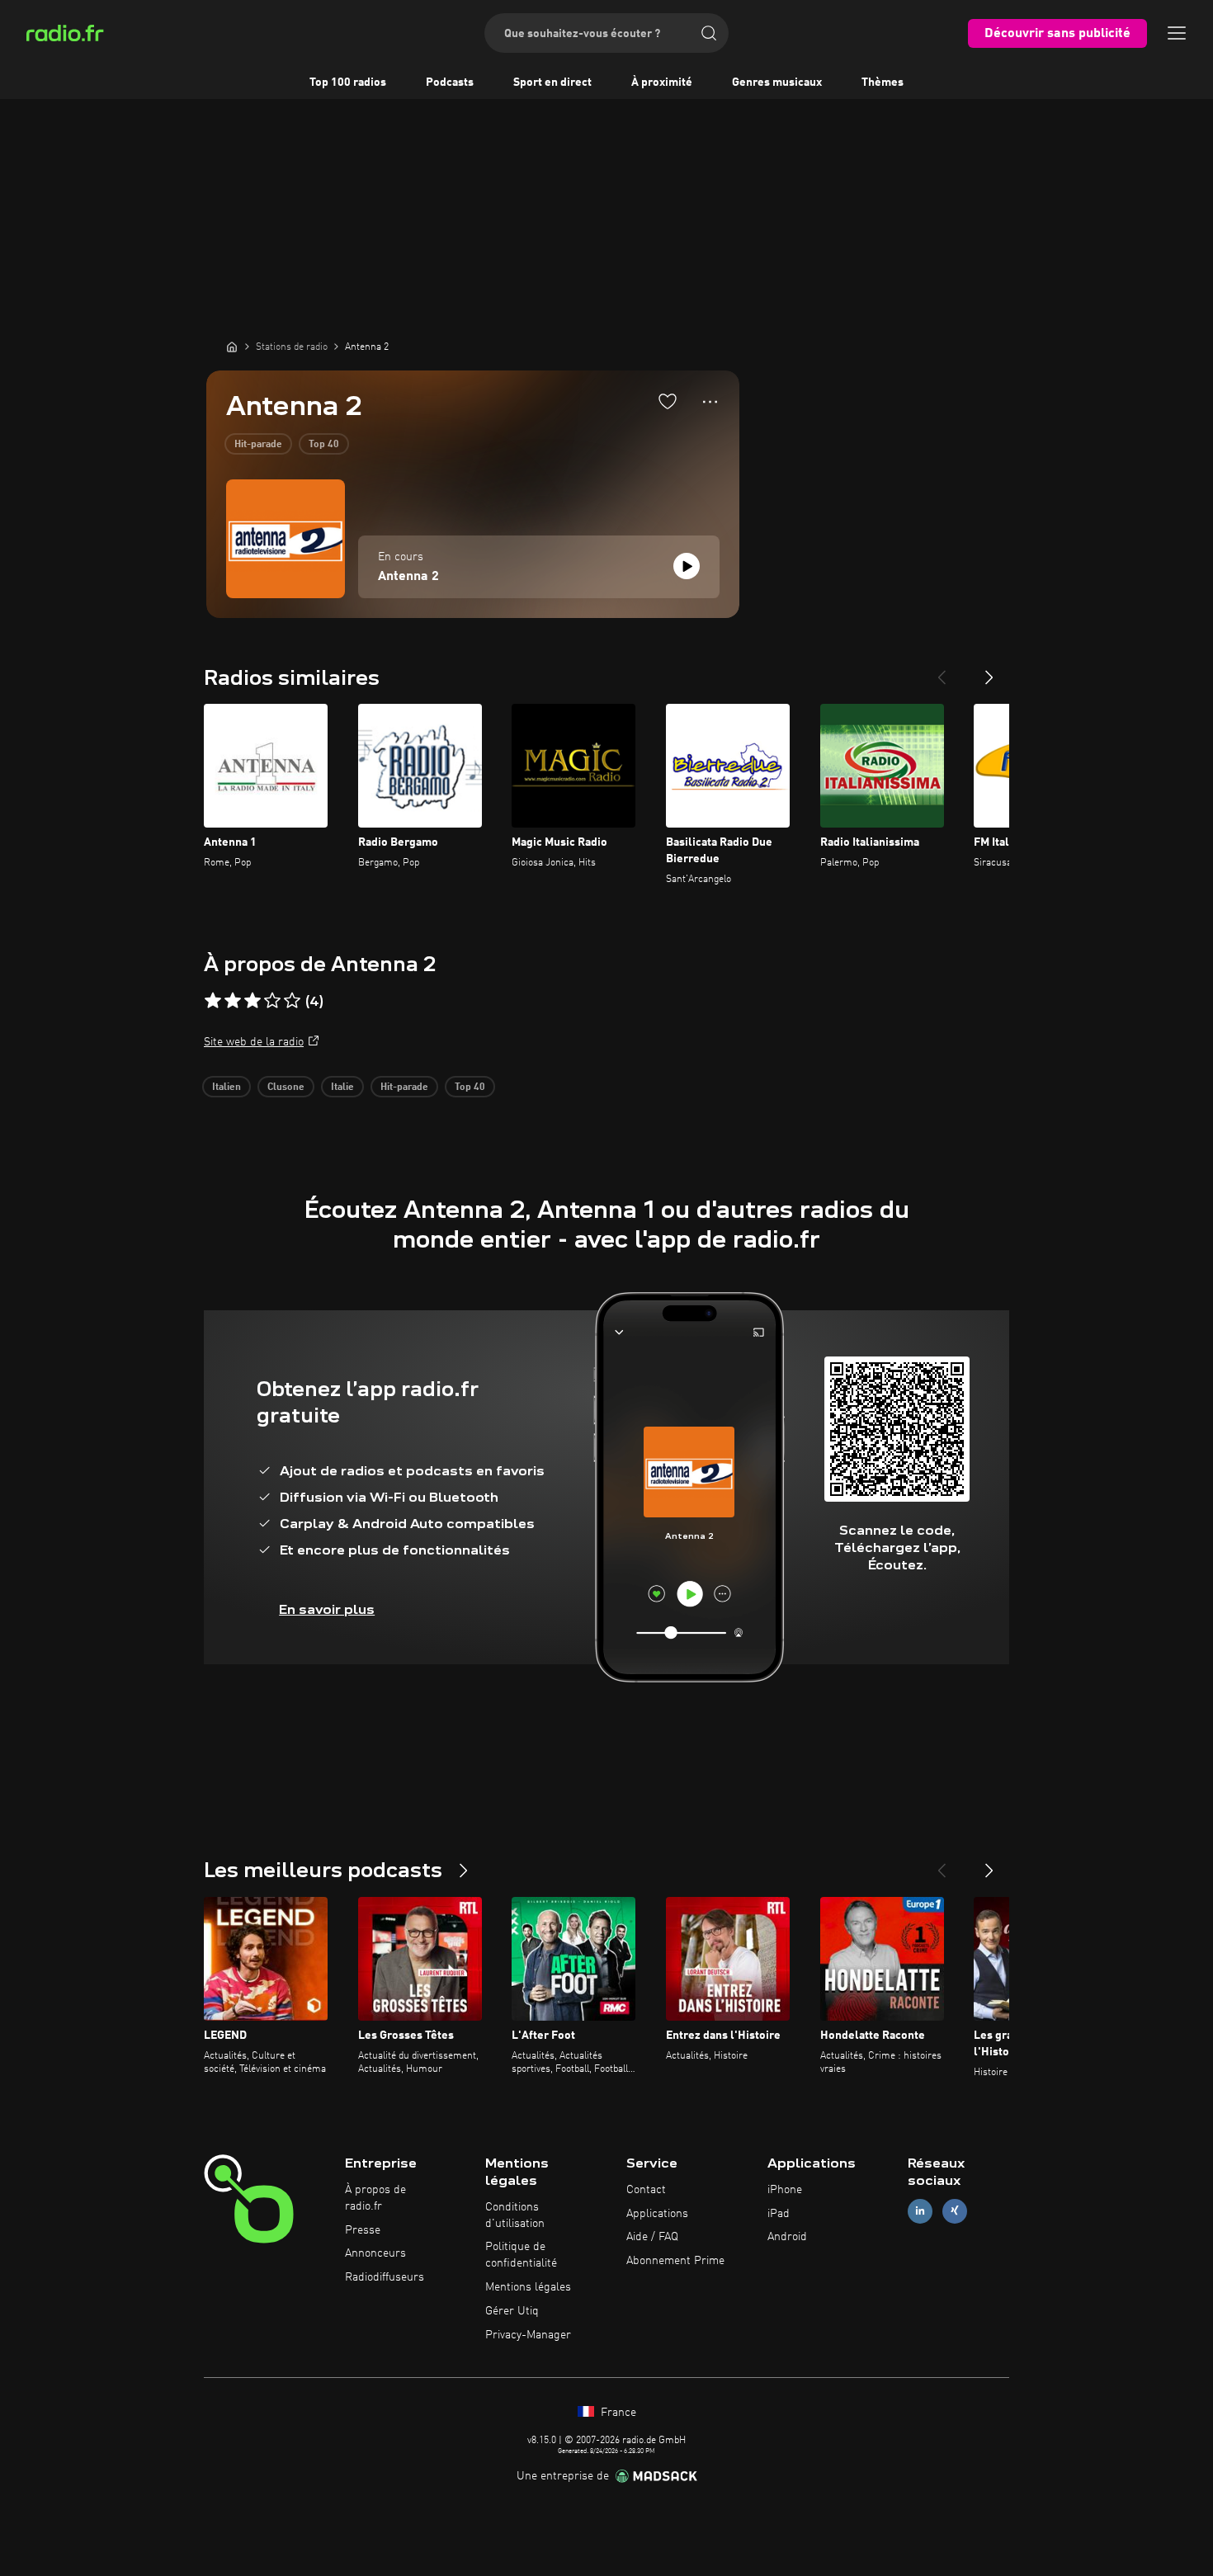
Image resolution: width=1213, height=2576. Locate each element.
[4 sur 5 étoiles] (272, 1001)
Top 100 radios (348, 83)
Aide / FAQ (652, 2237)
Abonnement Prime (675, 2261)
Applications (657, 2214)
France (617, 2413)
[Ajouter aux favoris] (668, 401)
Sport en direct (552, 83)
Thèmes (883, 83)
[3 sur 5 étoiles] (253, 1001)
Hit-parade (258, 445)
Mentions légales (528, 2287)
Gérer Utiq (512, 2311)
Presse (363, 2230)
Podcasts (450, 83)
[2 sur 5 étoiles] (233, 1001)
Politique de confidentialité (521, 2255)
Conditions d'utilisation (515, 2215)
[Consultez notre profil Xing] (955, 2211)
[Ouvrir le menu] (1177, 33)
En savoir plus (327, 1609)
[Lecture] (687, 566)
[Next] (989, 671)
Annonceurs (375, 2253)
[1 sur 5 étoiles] (213, 1001)
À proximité (662, 83)
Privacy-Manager (528, 2335)
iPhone (785, 2190)
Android (787, 2237)
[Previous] (942, 671)
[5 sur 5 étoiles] (292, 1001)
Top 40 (324, 445)
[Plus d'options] (710, 402)
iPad (779, 2214)
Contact (646, 2190)
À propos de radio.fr (375, 2198)
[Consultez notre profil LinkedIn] (920, 2211)
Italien (227, 1087)
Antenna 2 (408, 577)
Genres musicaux (777, 83)
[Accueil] (232, 347)
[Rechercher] (709, 33)
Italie (342, 1087)
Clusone (286, 1087)
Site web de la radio (254, 1042)
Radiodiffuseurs (385, 2277)
